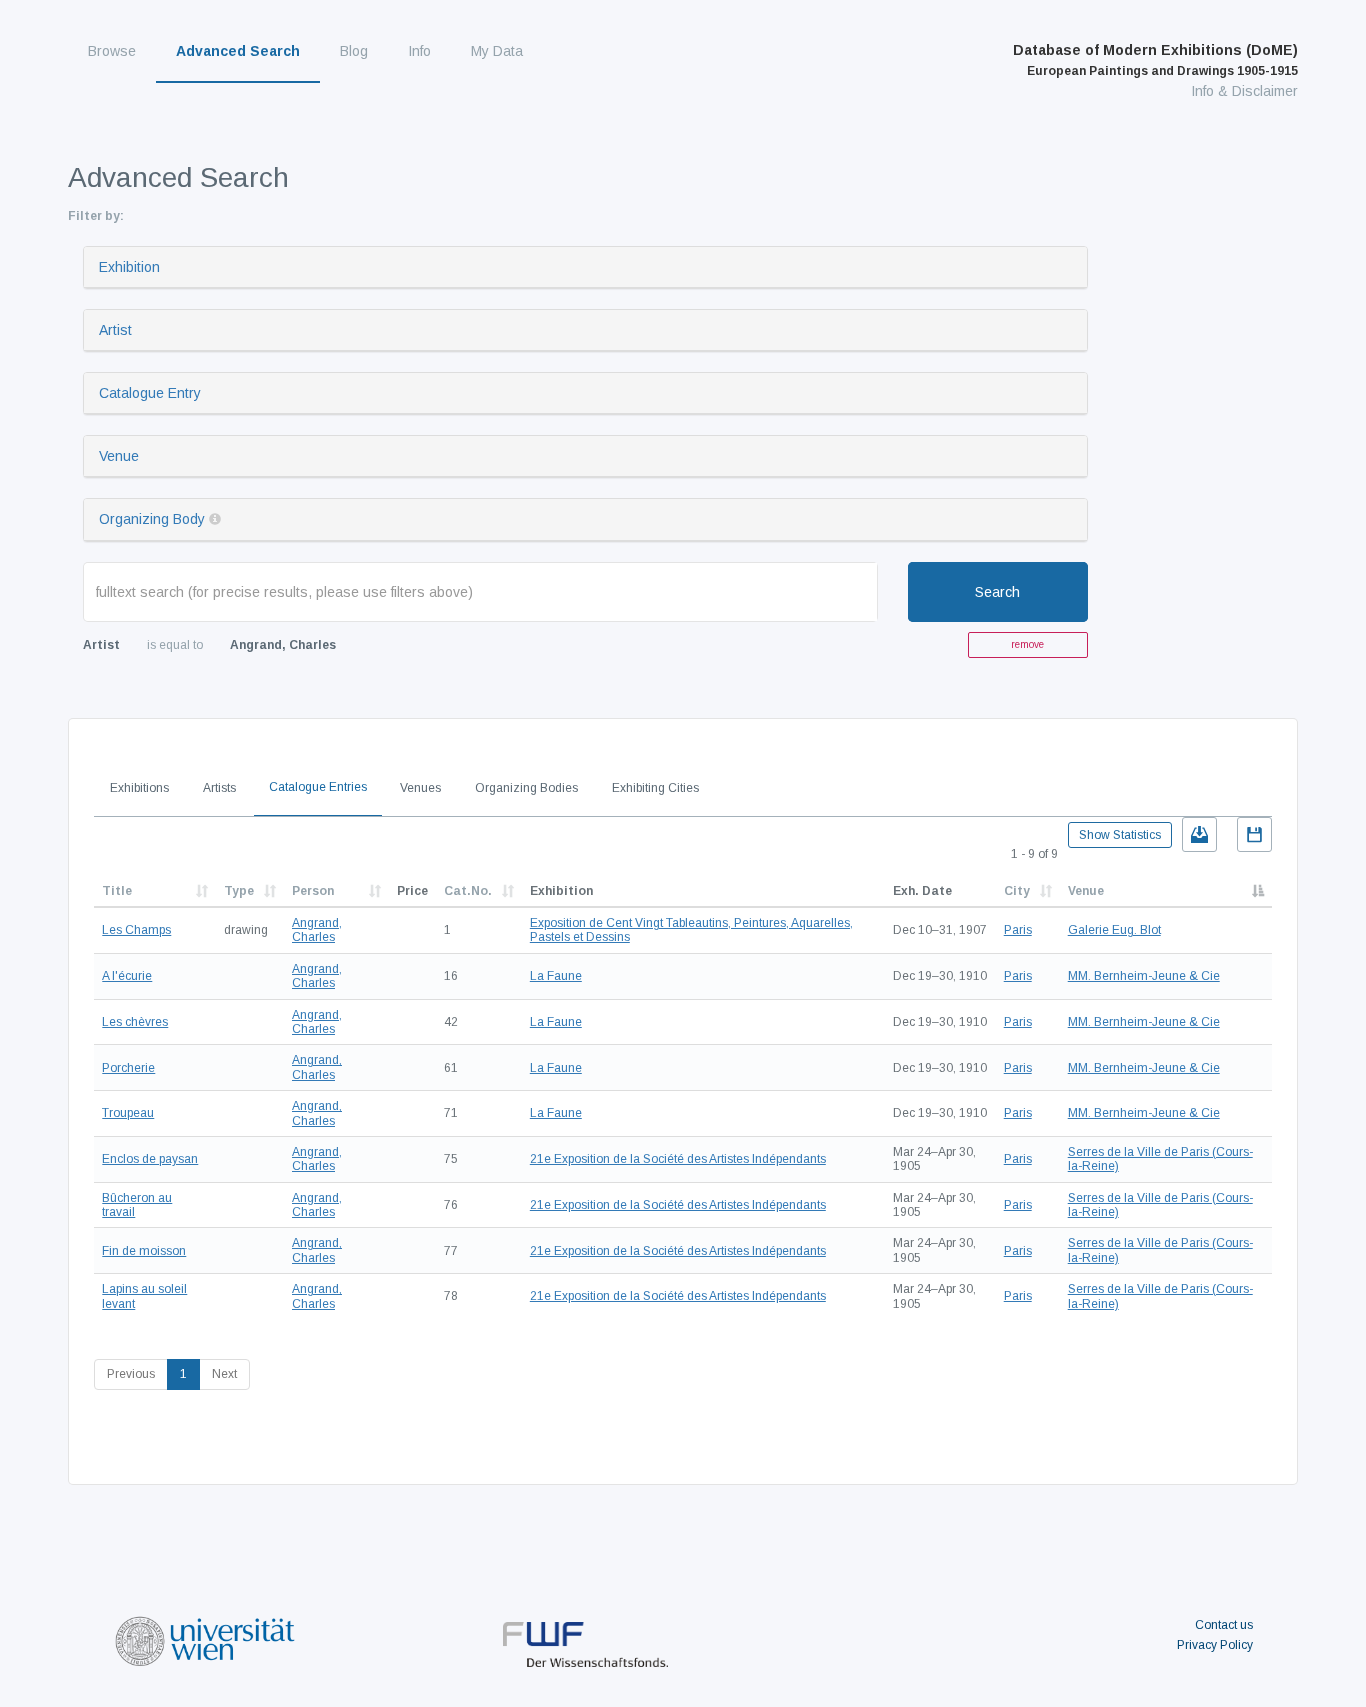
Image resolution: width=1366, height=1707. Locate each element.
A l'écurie (127, 976)
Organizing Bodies (526, 788)
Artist (115, 330)
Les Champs (136, 930)
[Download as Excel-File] (1199, 834)
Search (997, 592)
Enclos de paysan (150, 1159)
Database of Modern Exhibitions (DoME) (1155, 60)
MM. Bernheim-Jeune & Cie (1144, 976)
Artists (219, 788)
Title (117, 891)
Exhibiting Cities (655, 788)
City (1017, 891)
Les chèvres (135, 1022)
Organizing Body (152, 519)
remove (1027, 644)
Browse (112, 51)
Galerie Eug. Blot (1114, 930)
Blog (354, 51)
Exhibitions (139, 788)
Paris (1018, 930)
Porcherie (128, 1068)
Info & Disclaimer (1244, 91)
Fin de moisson (144, 1251)
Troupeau (128, 1113)
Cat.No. (468, 891)
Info (419, 51)
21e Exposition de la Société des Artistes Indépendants (678, 1159)
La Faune (556, 976)
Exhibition (129, 267)
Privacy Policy (1215, 1645)
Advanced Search (238, 51)
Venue (119, 456)
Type (239, 891)
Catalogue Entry (150, 393)
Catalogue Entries (318, 787)
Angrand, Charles (317, 930)
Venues (420, 788)
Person (313, 891)
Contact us (1224, 1625)
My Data (497, 51)
